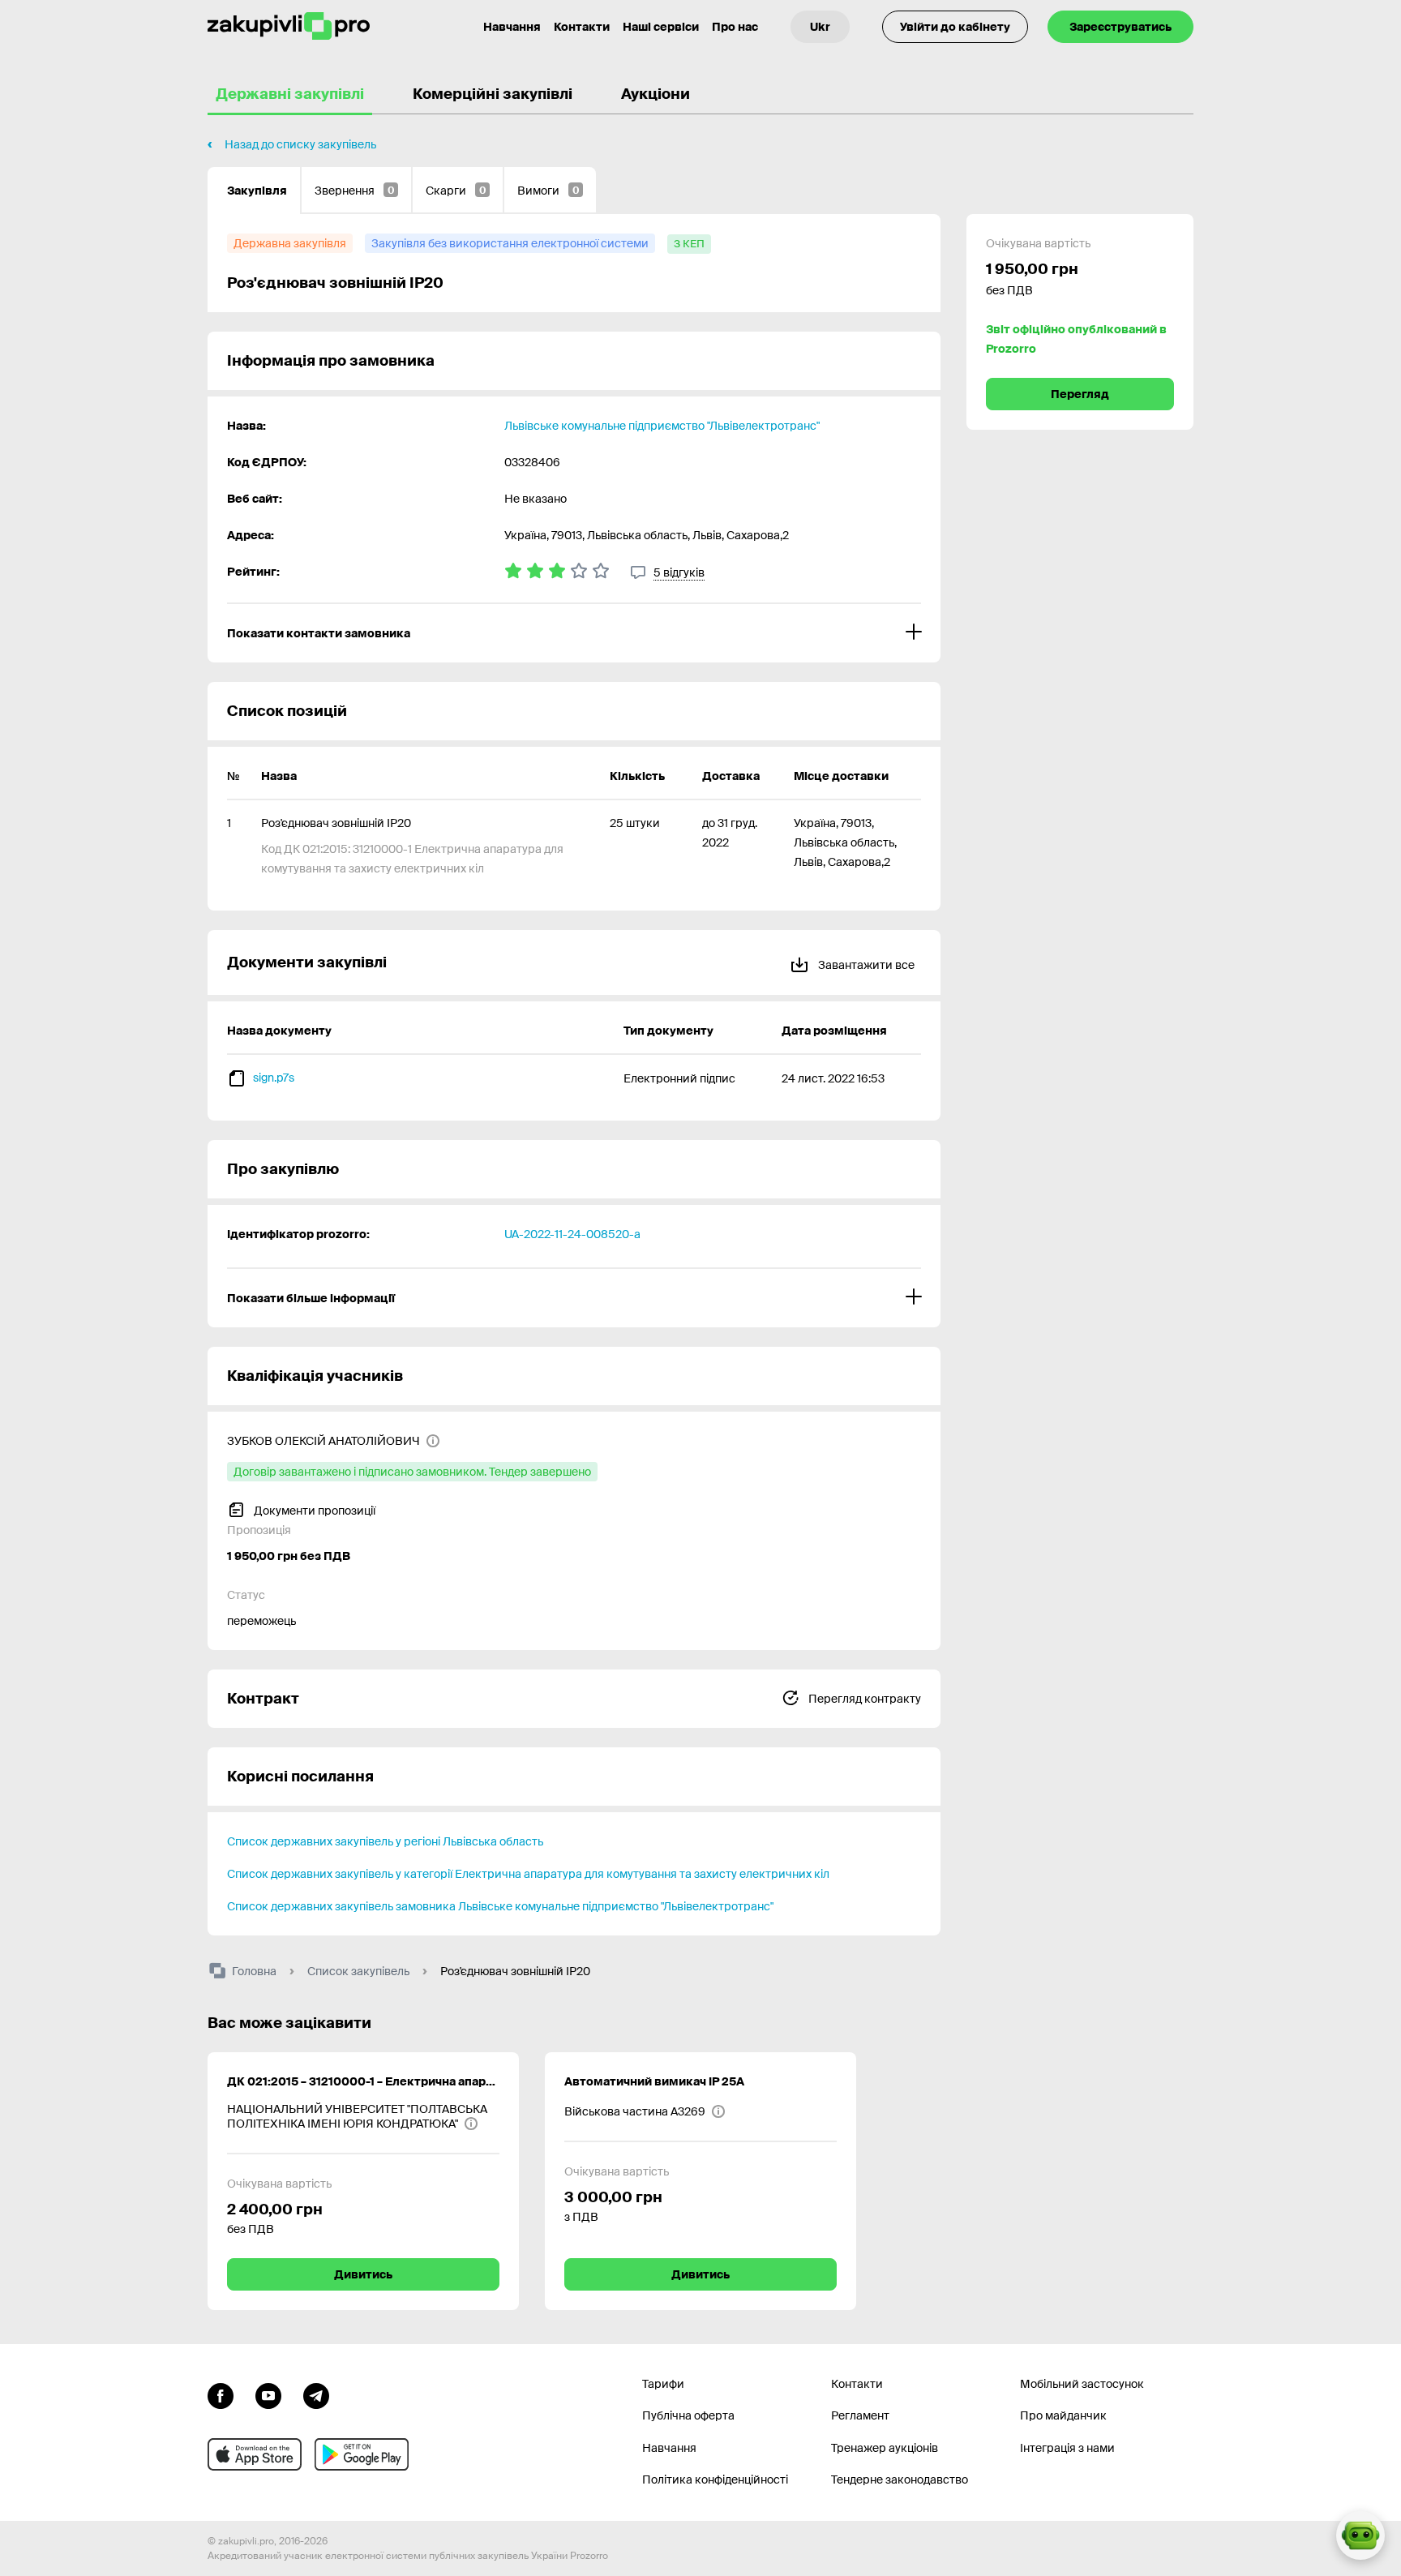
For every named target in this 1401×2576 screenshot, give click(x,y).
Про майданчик (1063, 2415)
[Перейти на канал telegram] (316, 2394)
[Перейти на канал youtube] (268, 2394)
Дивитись (363, 2274)
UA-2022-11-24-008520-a (572, 1234)
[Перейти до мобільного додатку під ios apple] (255, 2454)
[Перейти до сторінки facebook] (221, 2394)
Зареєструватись (1120, 27)
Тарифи (663, 2384)
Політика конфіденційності (715, 2480)
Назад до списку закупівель (300, 144)
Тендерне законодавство (900, 2480)
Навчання (512, 27)
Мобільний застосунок (1082, 2384)
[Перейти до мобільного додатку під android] (362, 2454)
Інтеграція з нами (1067, 2448)
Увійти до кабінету (955, 27)
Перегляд (1080, 394)
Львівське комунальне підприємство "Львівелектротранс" (662, 426)
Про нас (735, 27)
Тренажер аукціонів (885, 2448)
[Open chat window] (1360, 2535)
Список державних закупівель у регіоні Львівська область (385, 1841)
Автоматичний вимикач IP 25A (654, 2081)
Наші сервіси (661, 27)
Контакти (582, 27)
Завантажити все (865, 965)
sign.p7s (274, 1078)
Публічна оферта (688, 2415)
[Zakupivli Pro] (289, 26)
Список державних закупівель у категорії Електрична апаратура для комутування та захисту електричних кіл (528, 1874)
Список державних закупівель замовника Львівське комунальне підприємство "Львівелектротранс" (500, 1906)
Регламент (860, 2415)
